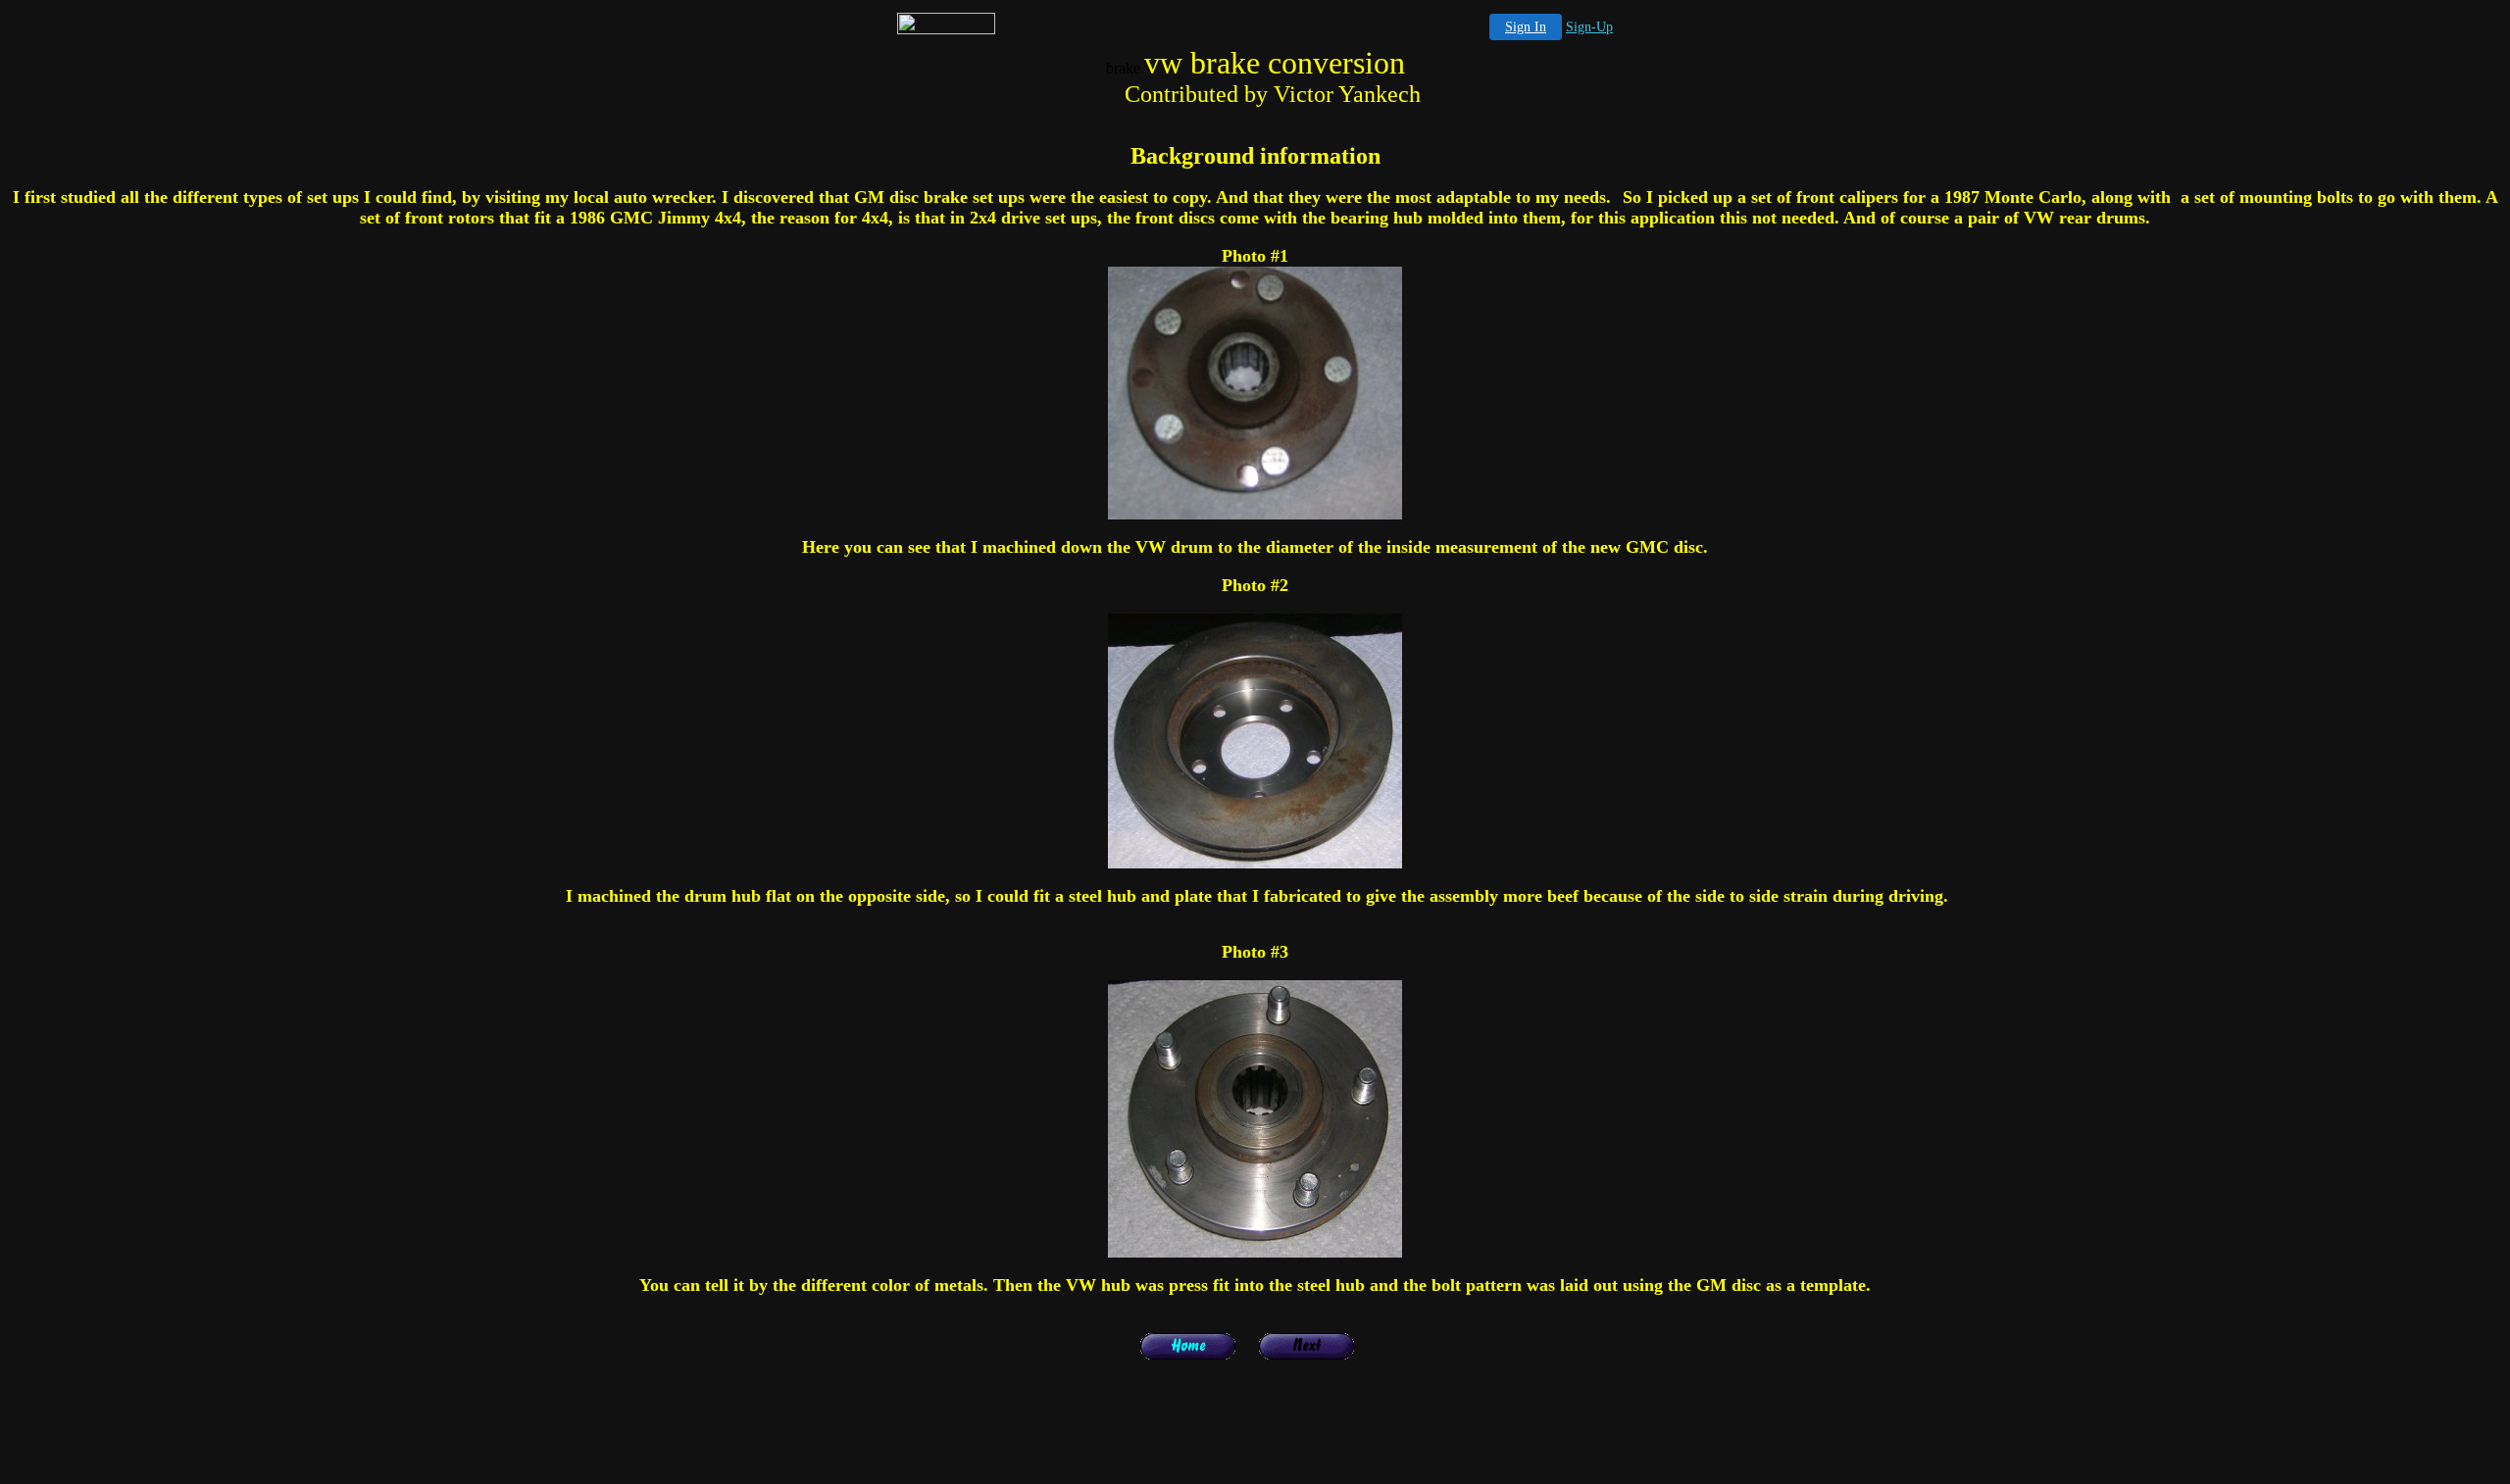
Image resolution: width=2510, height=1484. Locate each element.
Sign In (1526, 27)
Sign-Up (1589, 27)
